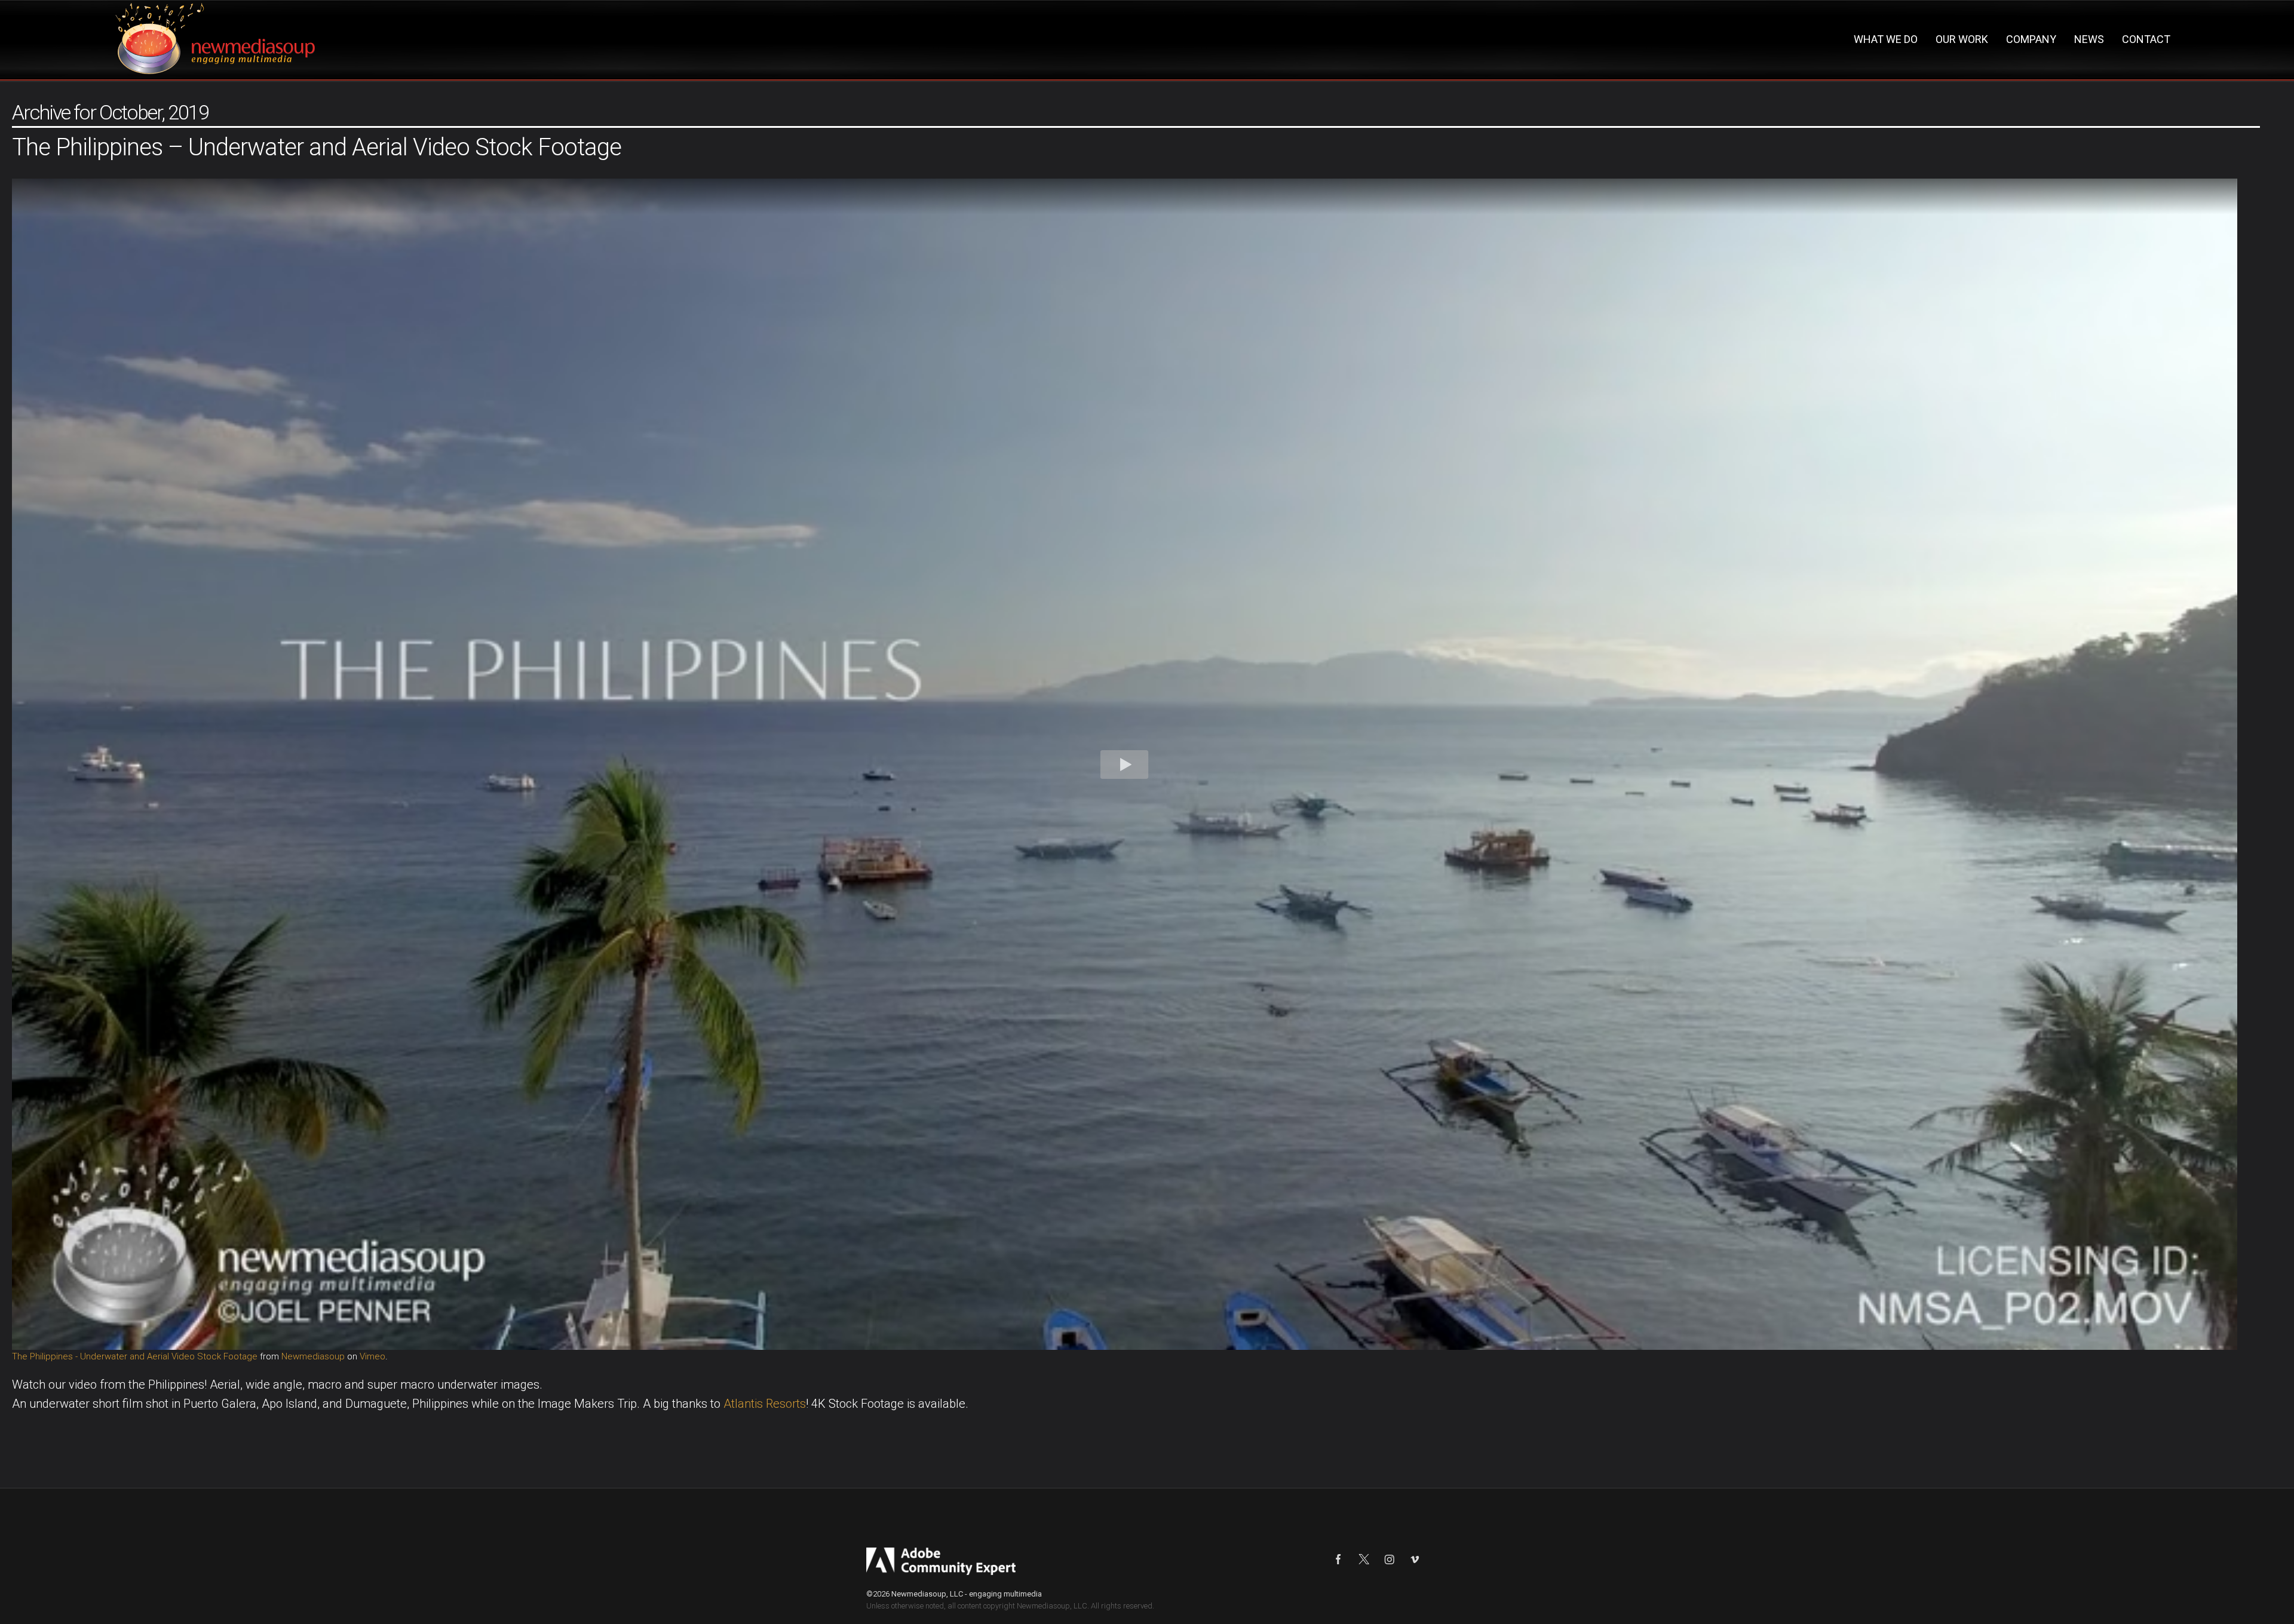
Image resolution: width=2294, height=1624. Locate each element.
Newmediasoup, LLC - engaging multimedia (967, 1594)
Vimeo (372, 1356)
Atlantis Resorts (765, 1404)
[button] (1125, 764)
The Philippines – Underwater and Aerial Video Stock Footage (317, 147)
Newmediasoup (313, 1356)
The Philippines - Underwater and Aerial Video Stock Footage (135, 1356)
